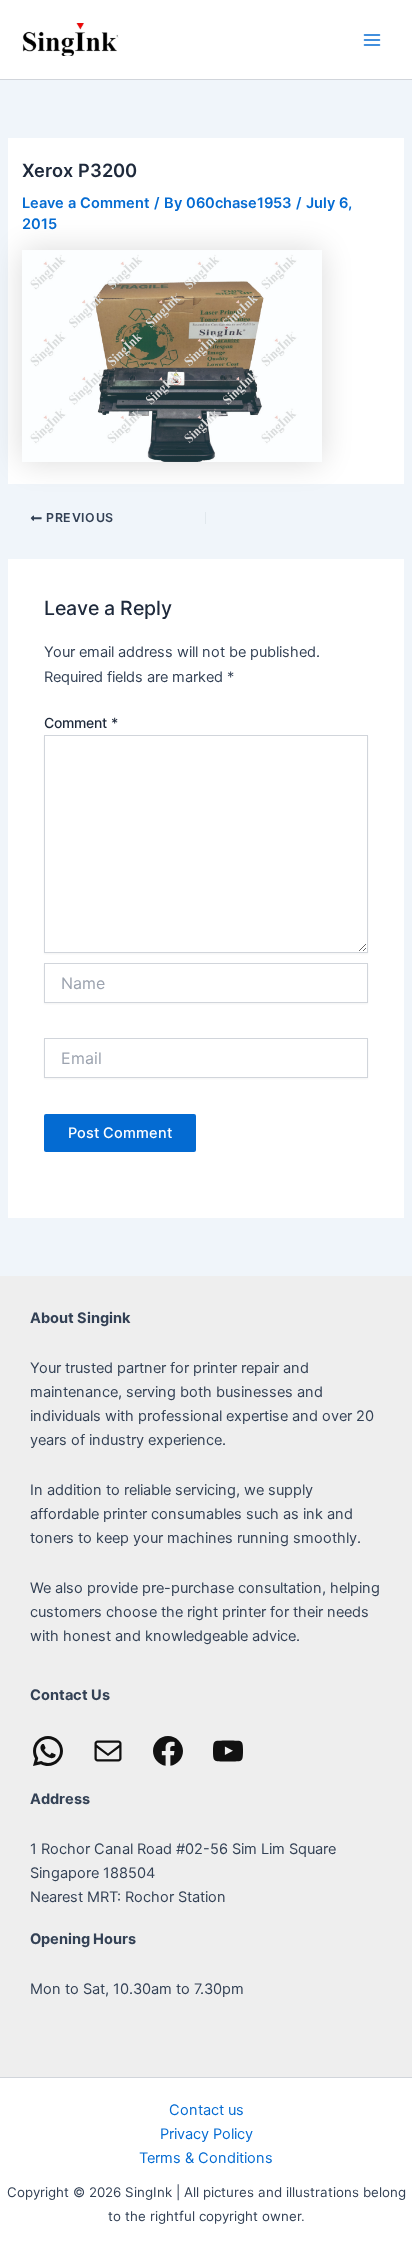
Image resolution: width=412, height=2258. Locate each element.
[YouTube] (228, 1751)
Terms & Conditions (206, 2158)
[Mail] (108, 1751)
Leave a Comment (86, 203)
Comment (81, 722)
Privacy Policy (206, 2134)
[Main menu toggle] (372, 39)
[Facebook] (168, 1751)
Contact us (206, 2110)
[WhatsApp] (48, 1751)
